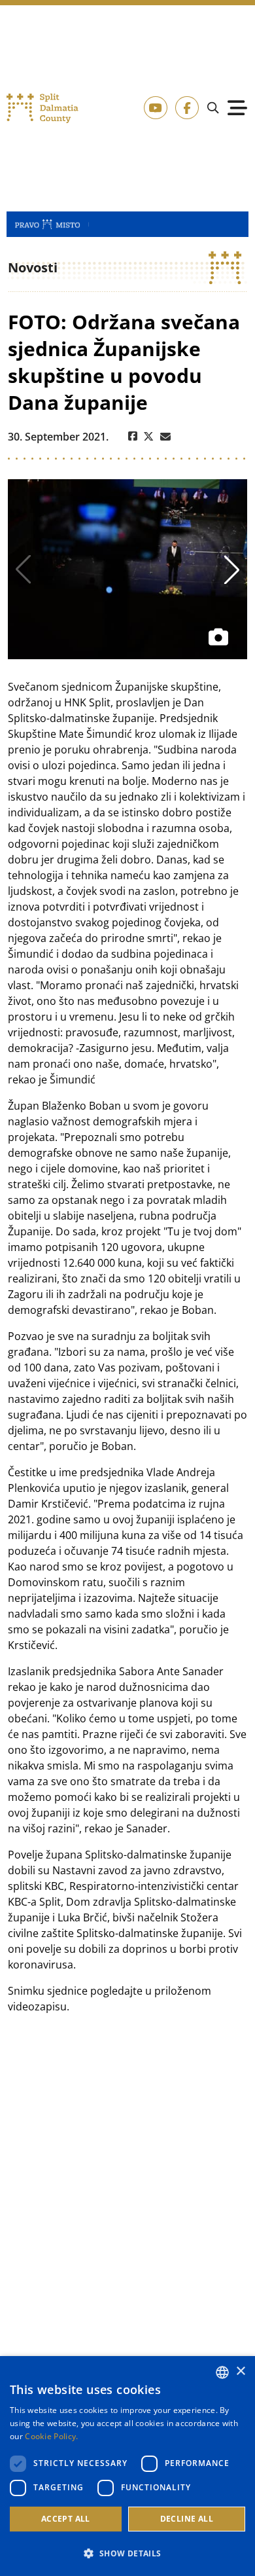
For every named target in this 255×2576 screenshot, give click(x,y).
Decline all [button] (187, 2519)
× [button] (240, 2371)
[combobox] (222, 2372)
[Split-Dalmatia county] (43, 108)
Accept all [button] (66, 2519)
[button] (127, 2553)
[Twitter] (149, 437)
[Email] (165, 437)
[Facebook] (133, 437)
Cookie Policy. (51, 2436)
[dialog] (127, 2466)
